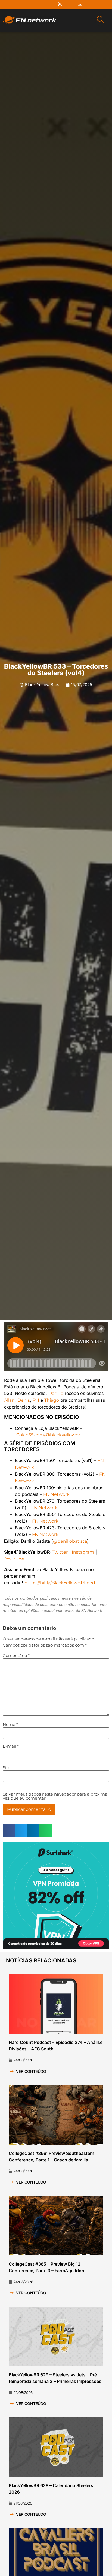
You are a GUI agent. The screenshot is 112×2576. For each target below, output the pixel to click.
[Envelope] (80, 4)
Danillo (56, 1393)
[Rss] (60, 4)
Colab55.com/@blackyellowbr (48, 1435)
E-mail (11, 1746)
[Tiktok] (70, 4)
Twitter (60, 1552)
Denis (24, 1400)
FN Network (56, 1494)
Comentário (16, 1655)
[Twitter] (40, 4)
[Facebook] (30, 4)
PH (36, 1400)
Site (7, 1768)
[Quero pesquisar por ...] (100, 20)
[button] (9, 1831)
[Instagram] (50, 4)
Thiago (52, 1400)
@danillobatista (70, 1541)
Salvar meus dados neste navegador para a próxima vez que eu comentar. (55, 1796)
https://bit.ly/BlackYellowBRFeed (60, 1583)
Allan (9, 1400)
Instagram (83, 1552)
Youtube (15, 1559)
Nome (10, 1724)
